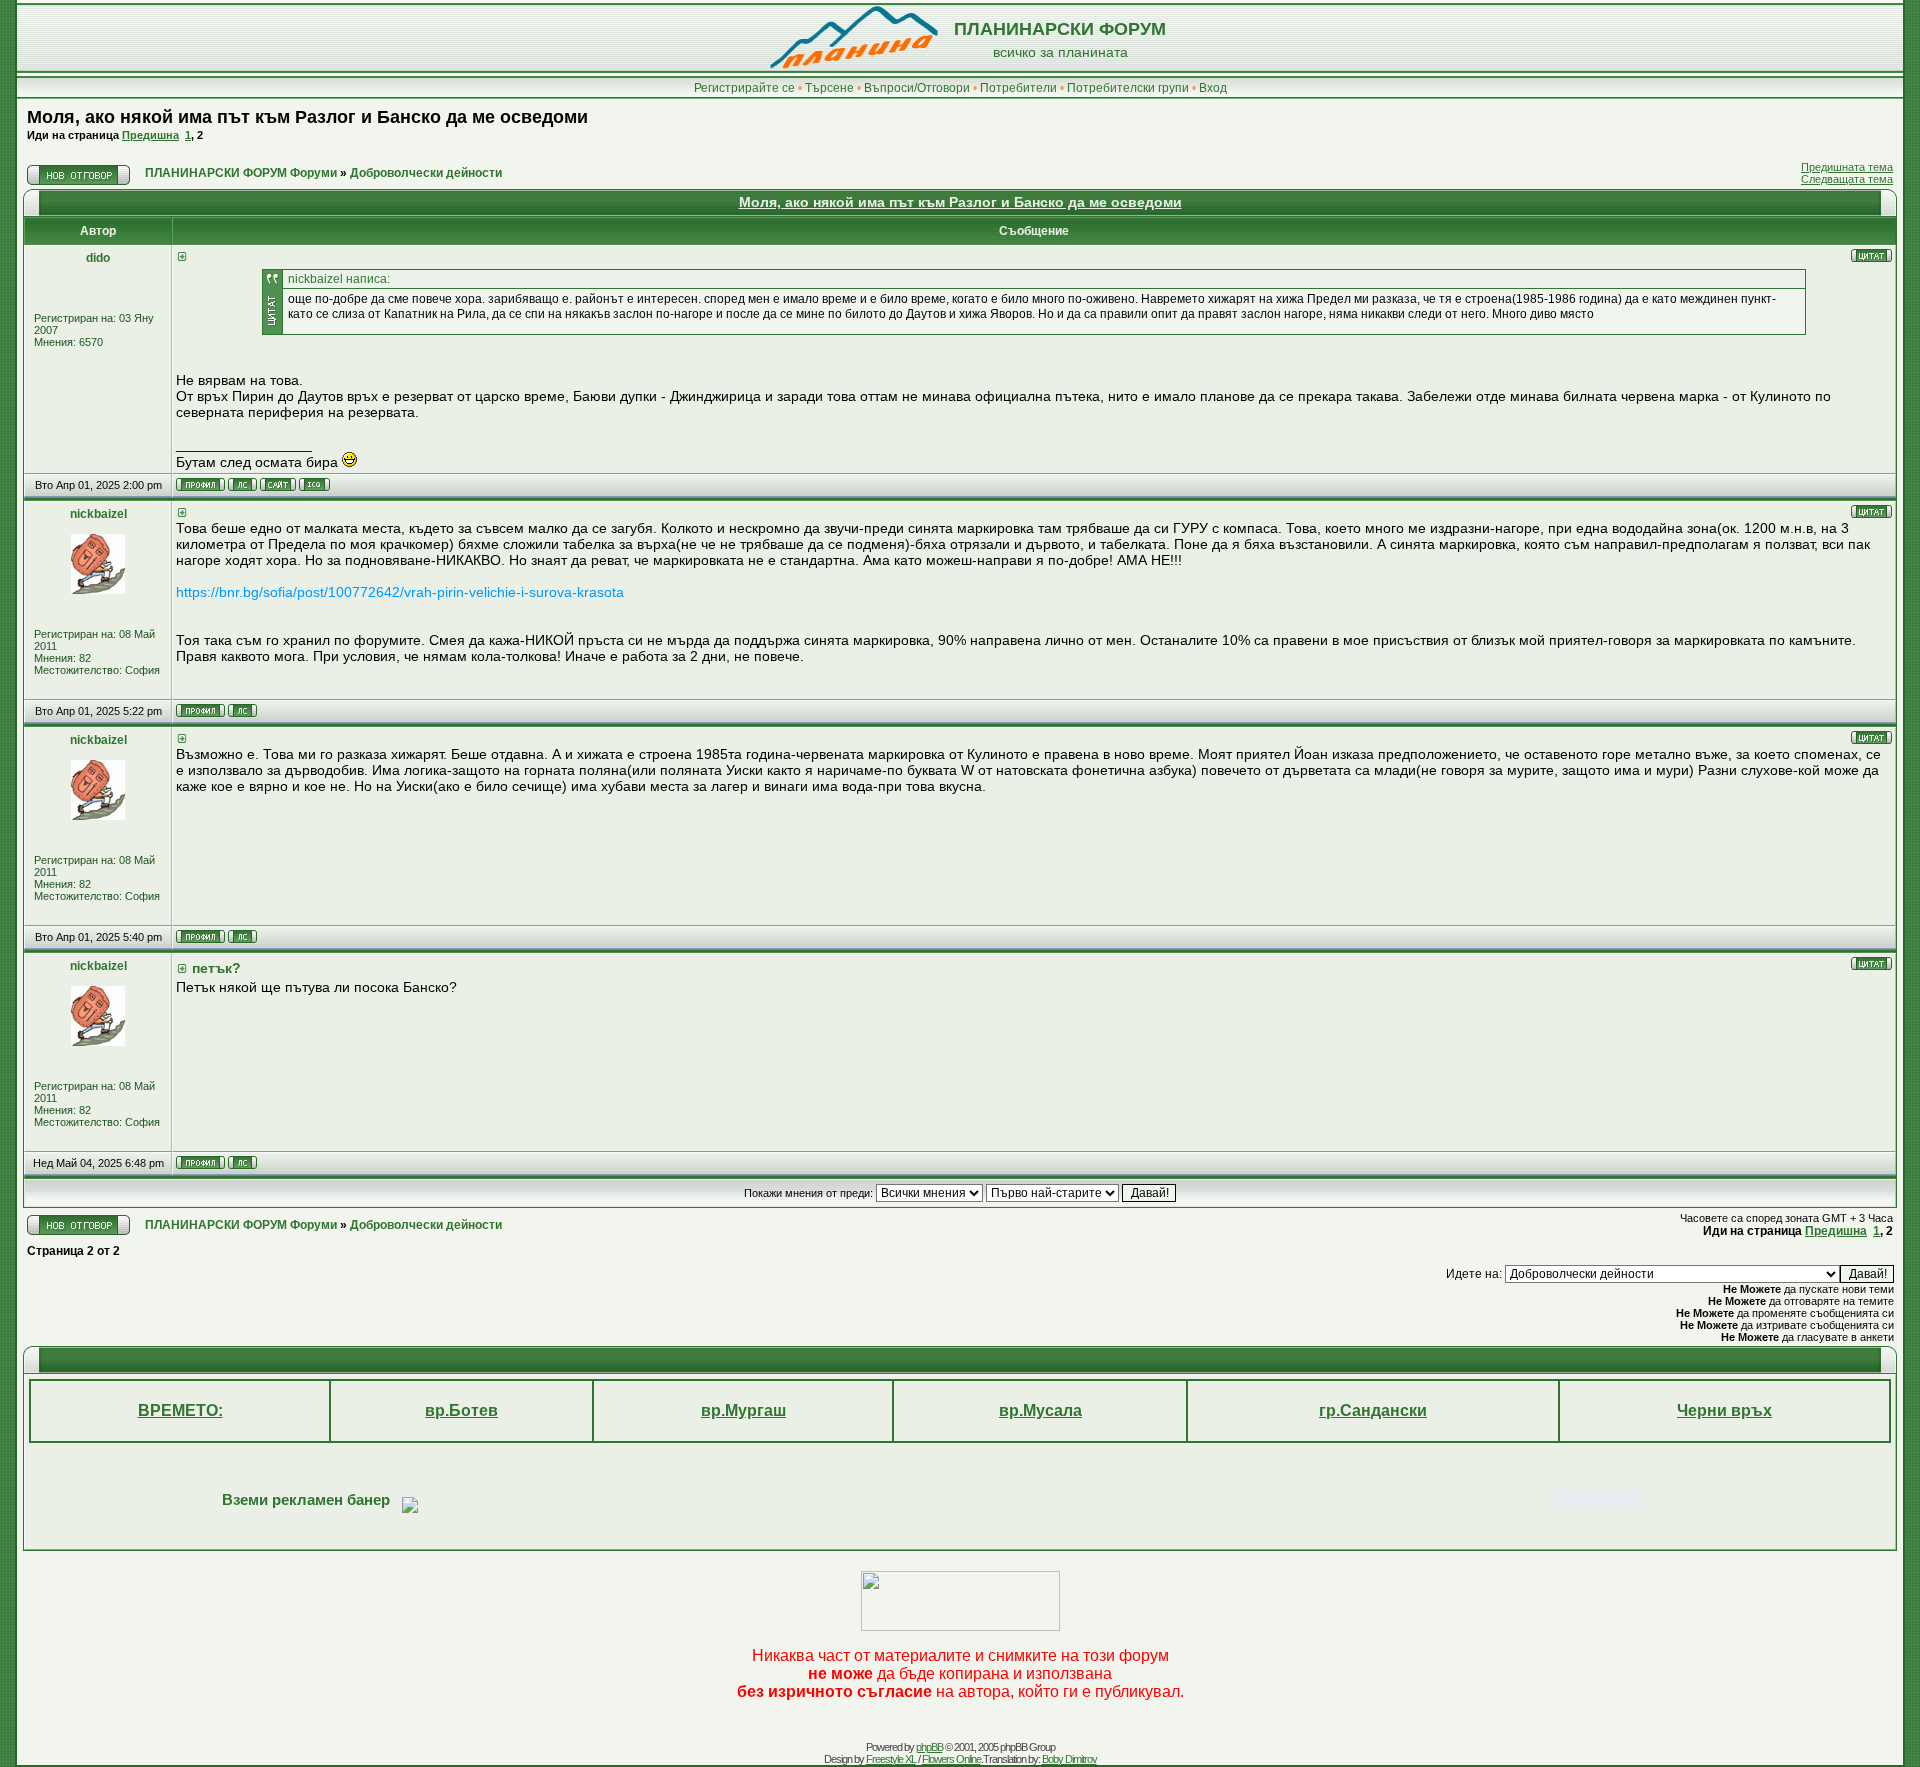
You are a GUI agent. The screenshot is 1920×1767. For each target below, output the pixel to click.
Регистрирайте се (744, 88)
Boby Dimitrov (1069, 1759)
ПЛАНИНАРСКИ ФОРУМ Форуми (241, 173)
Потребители (1018, 88)
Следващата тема (1847, 179)
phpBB (929, 1747)
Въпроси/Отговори (917, 88)
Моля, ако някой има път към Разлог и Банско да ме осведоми (307, 117)
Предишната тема (1847, 167)
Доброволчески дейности (426, 173)
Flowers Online (951, 1759)
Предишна (150, 135)
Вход (1213, 88)
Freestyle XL (891, 1759)
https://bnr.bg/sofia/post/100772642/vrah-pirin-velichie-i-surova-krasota (400, 592)
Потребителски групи (1128, 88)
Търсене (829, 88)
